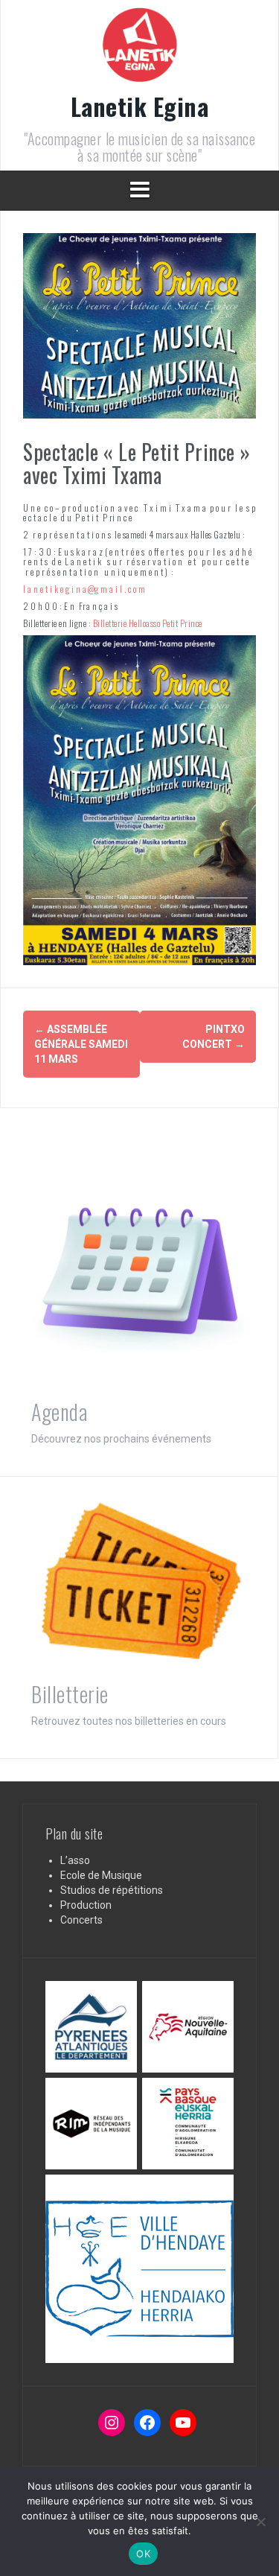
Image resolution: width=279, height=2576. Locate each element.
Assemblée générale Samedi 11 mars (81, 1044)
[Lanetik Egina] (140, 49)
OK (143, 2554)
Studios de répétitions (112, 1890)
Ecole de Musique (101, 1875)
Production (86, 1905)
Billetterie (70, 1694)
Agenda (59, 1412)
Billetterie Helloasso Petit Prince (148, 623)
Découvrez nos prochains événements (121, 1439)
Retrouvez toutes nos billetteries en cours (129, 1721)
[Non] (260, 2522)
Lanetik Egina (140, 106)
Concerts (81, 1920)
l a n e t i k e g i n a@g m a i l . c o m (84, 589)
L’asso (75, 1860)
